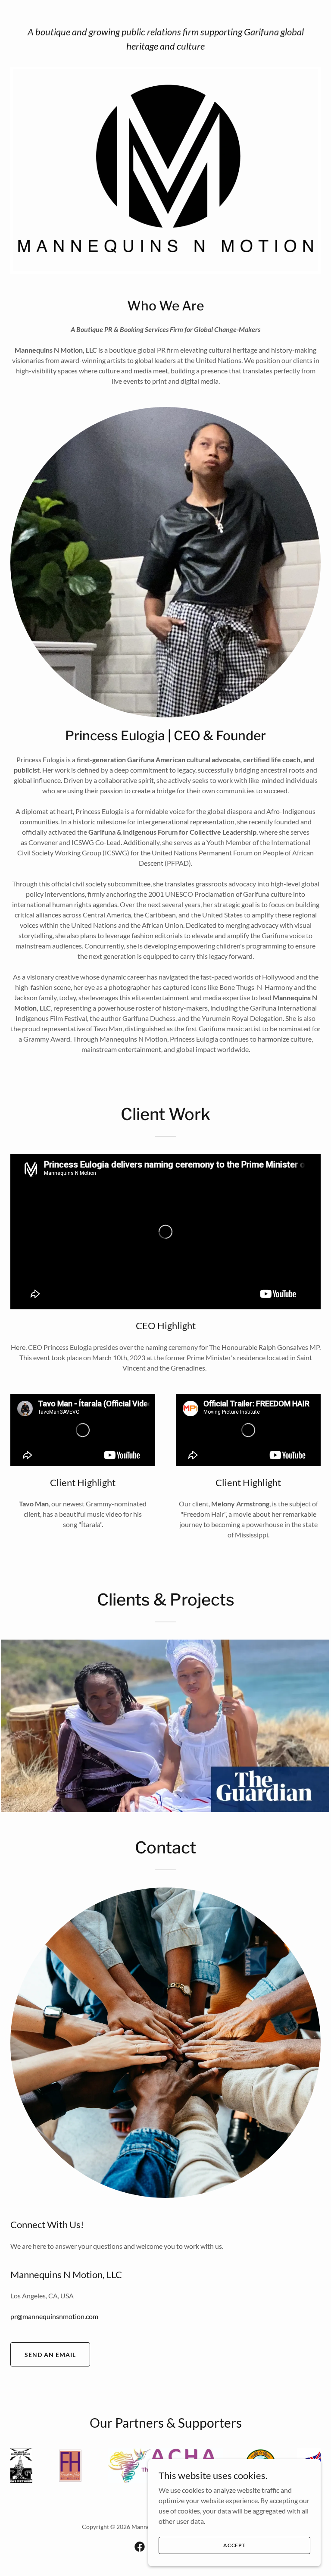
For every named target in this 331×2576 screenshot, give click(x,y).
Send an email (50, 2355)
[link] (140, 2547)
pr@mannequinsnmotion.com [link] (54, 2316)
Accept (234, 2545)
